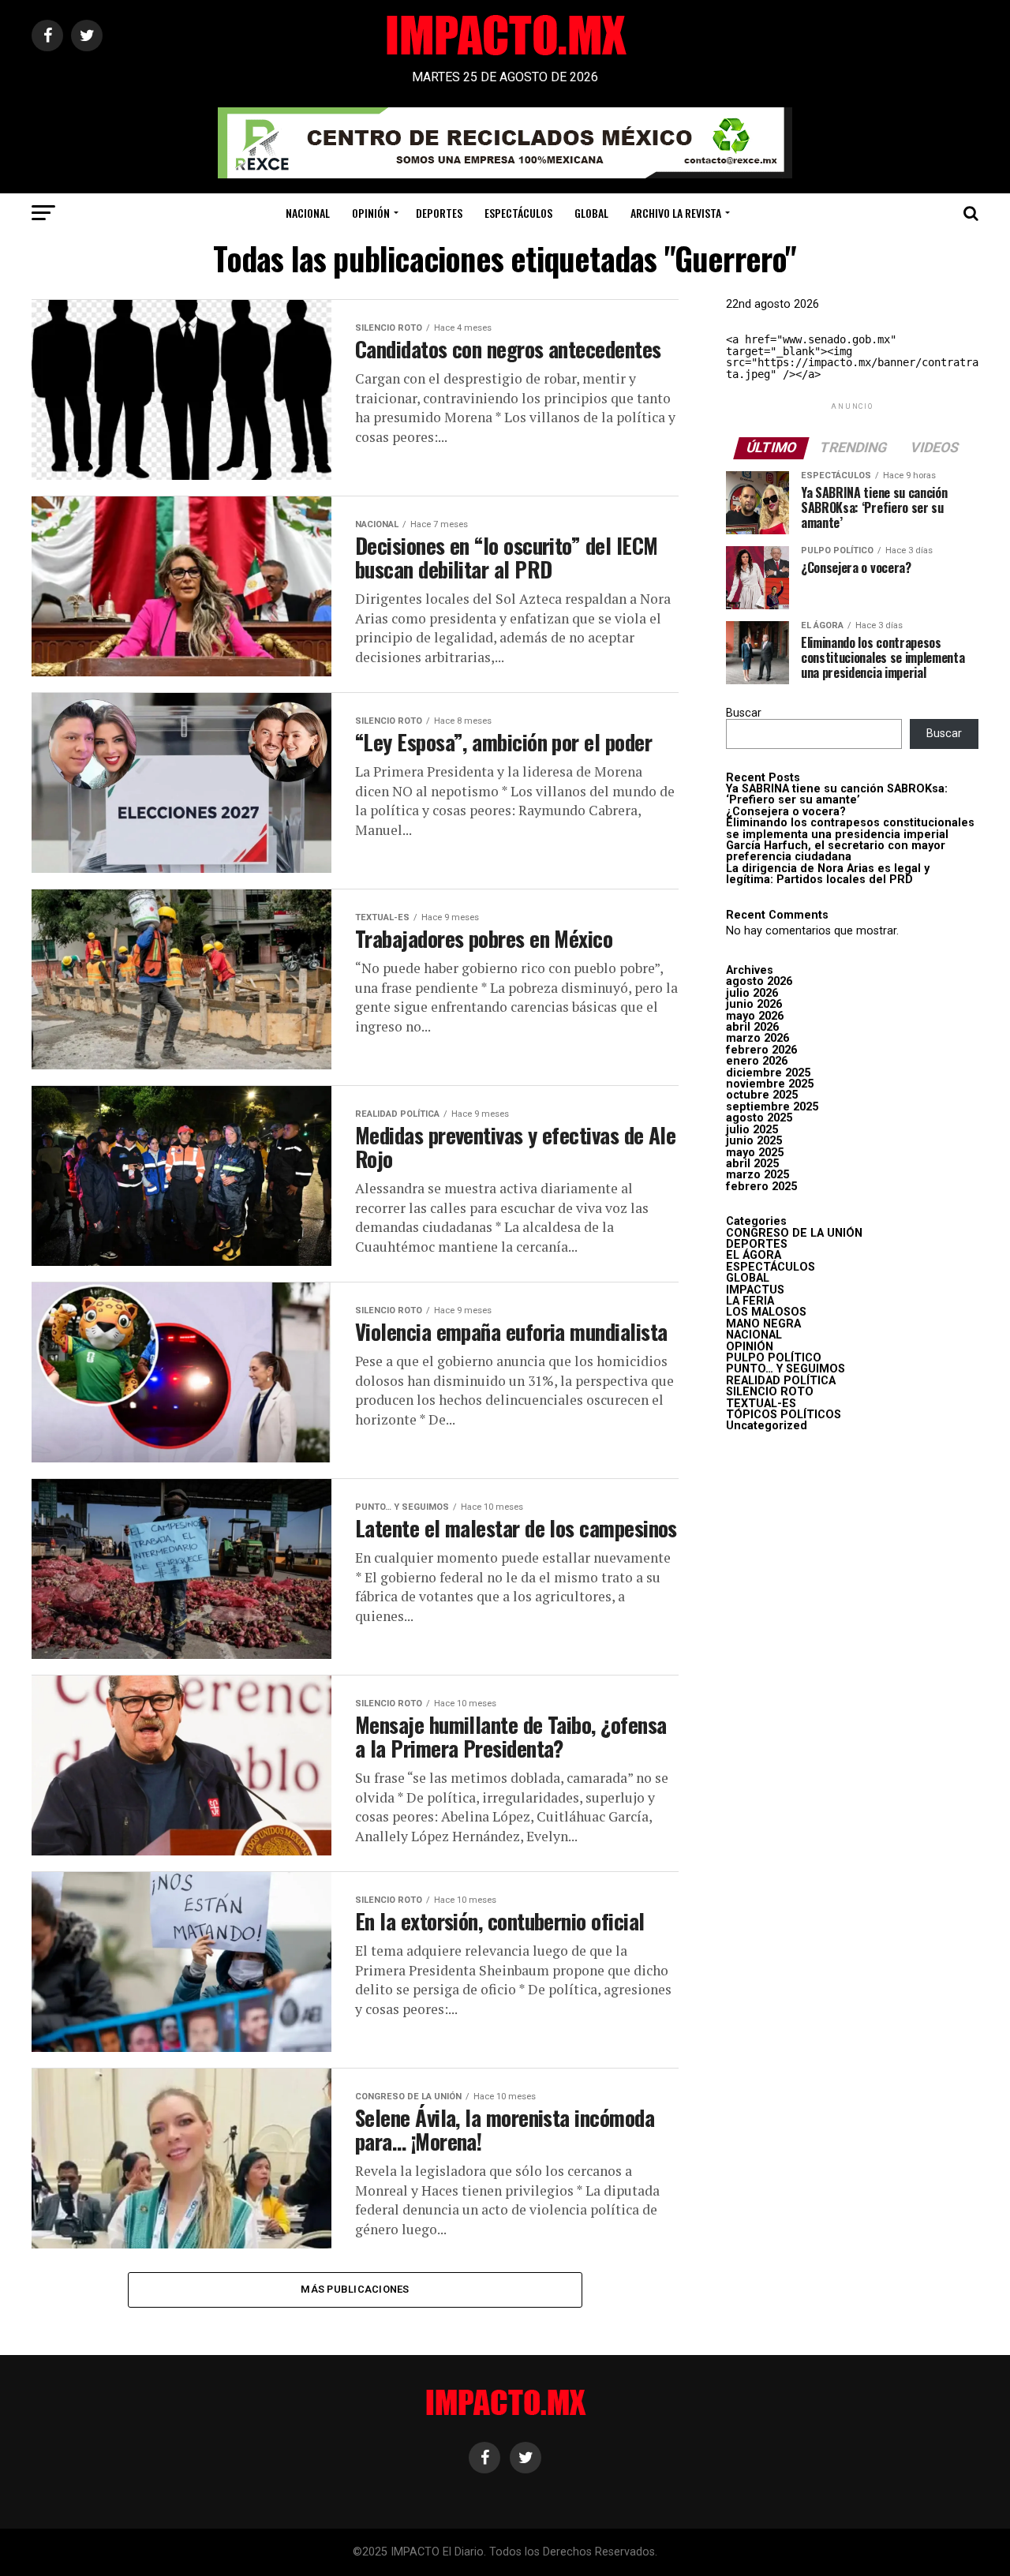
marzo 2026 (757, 1038)
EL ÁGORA (754, 1255)
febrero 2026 (761, 1050)
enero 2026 (757, 1061)
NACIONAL (308, 213)
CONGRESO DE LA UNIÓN (794, 1233)
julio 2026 (752, 993)
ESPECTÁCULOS (518, 213)
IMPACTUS (755, 1290)
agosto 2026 (759, 981)
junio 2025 (754, 1141)
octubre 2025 (762, 1095)
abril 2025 (752, 1164)
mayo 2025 (755, 1153)
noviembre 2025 (770, 1084)
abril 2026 (752, 1027)
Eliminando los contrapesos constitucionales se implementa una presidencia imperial (850, 828)
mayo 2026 (755, 1016)
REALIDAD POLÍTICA (781, 1381)
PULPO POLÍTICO (774, 1358)
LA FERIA (750, 1301)
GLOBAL (591, 213)
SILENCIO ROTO (770, 1392)
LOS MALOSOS (766, 1312)
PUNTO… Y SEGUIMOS (786, 1369)
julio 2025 (752, 1130)
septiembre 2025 (772, 1107)
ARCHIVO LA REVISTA (676, 213)
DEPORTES (439, 213)
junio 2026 (754, 1004)
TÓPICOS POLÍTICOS (784, 1415)
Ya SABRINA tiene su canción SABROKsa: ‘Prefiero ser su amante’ (837, 794)
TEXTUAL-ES (761, 1404)
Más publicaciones (355, 2289)
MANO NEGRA (763, 1324)
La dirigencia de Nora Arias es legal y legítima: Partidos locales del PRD (828, 874)
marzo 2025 (757, 1175)
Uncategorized (767, 1426)
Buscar (744, 713)
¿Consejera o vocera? (786, 812)
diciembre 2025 (768, 1073)
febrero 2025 (761, 1187)
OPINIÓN (371, 213)
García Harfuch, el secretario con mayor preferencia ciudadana (836, 851)
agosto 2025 (759, 1118)
